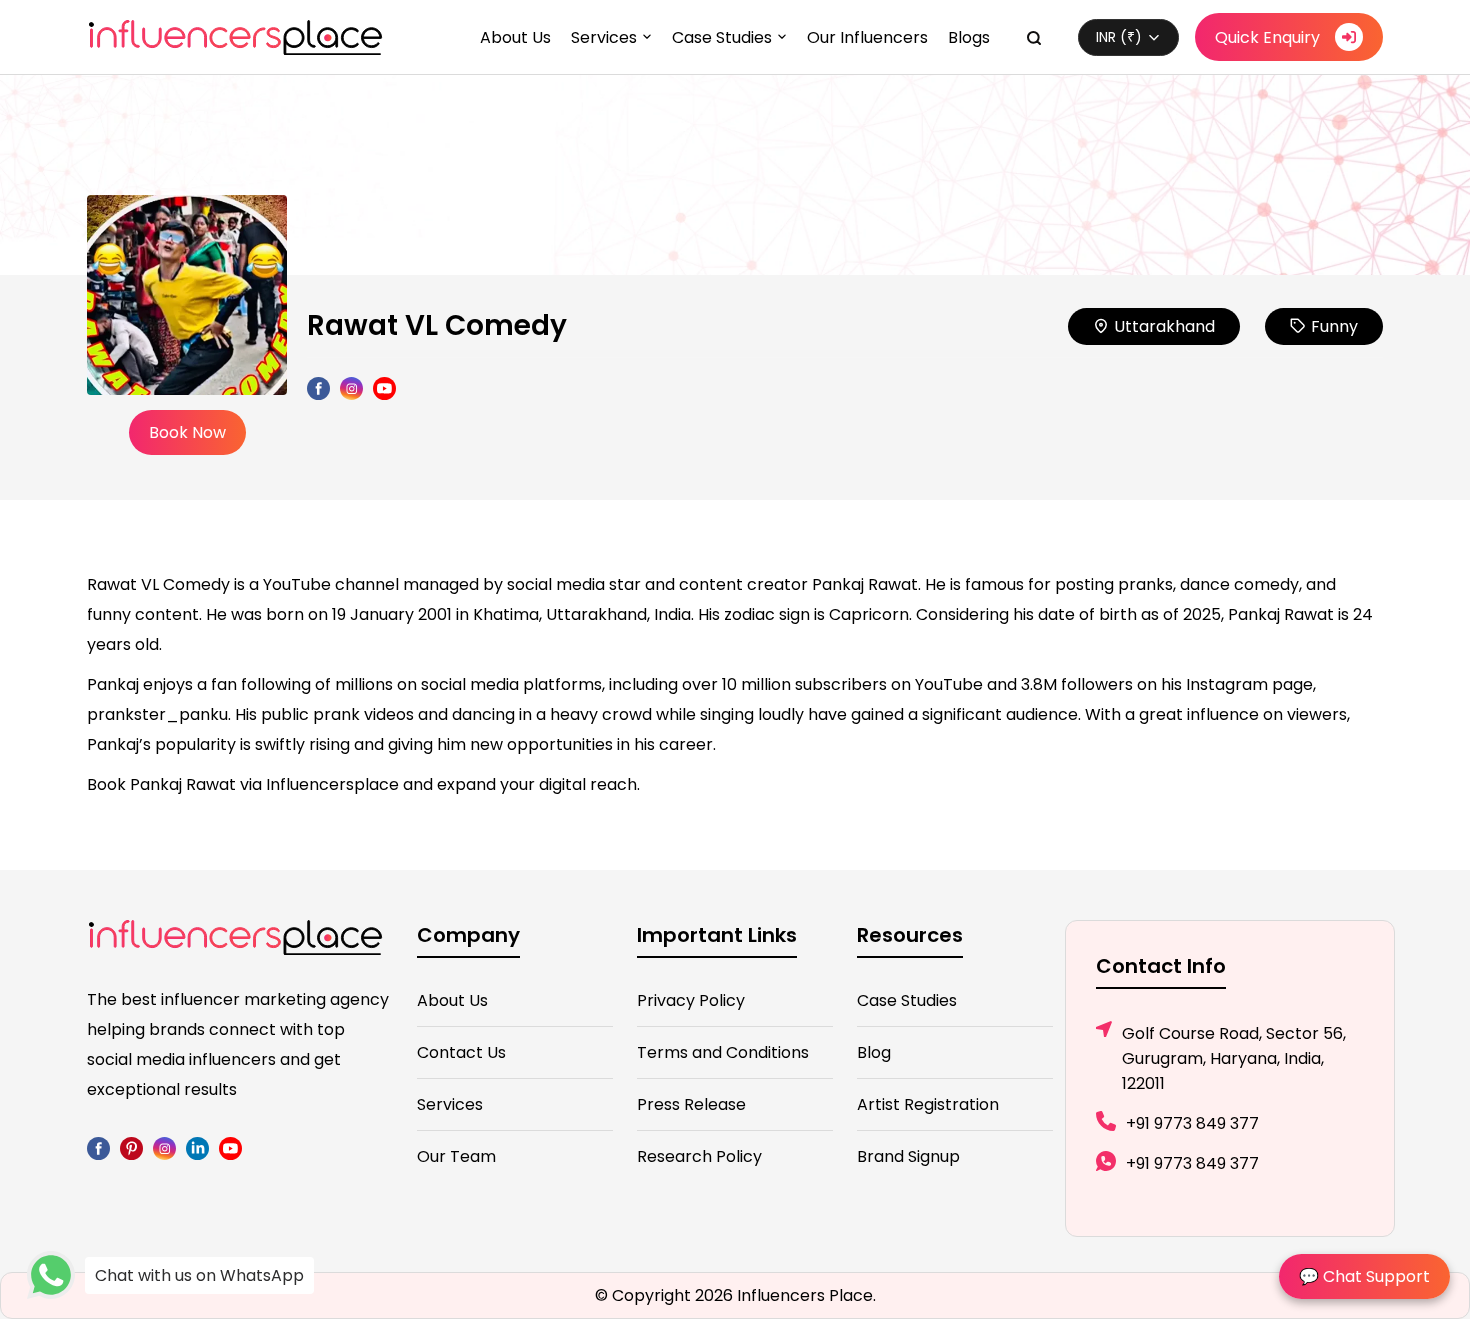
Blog (874, 1052)
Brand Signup (908, 1156)
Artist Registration (928, 1104)
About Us (515, 37)
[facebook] (98, 1147)
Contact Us (461, 1052)
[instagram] (164, 1147)
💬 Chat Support (1364, 1276)
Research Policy (699, 1156)
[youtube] (230, 1147)
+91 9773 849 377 (1192, 1123)
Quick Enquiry (1267, 37)
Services (604, 37)
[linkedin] (197, 1147)
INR (1119, 37)
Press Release (691, 1104)
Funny (1334, 326)
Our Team (456, 1156)
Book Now (187, 432)
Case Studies (722, 37)
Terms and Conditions (723, 1052)
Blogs (969, 37)
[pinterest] (131, 1147)
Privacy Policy (691, 1000)
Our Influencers (867, 37)
